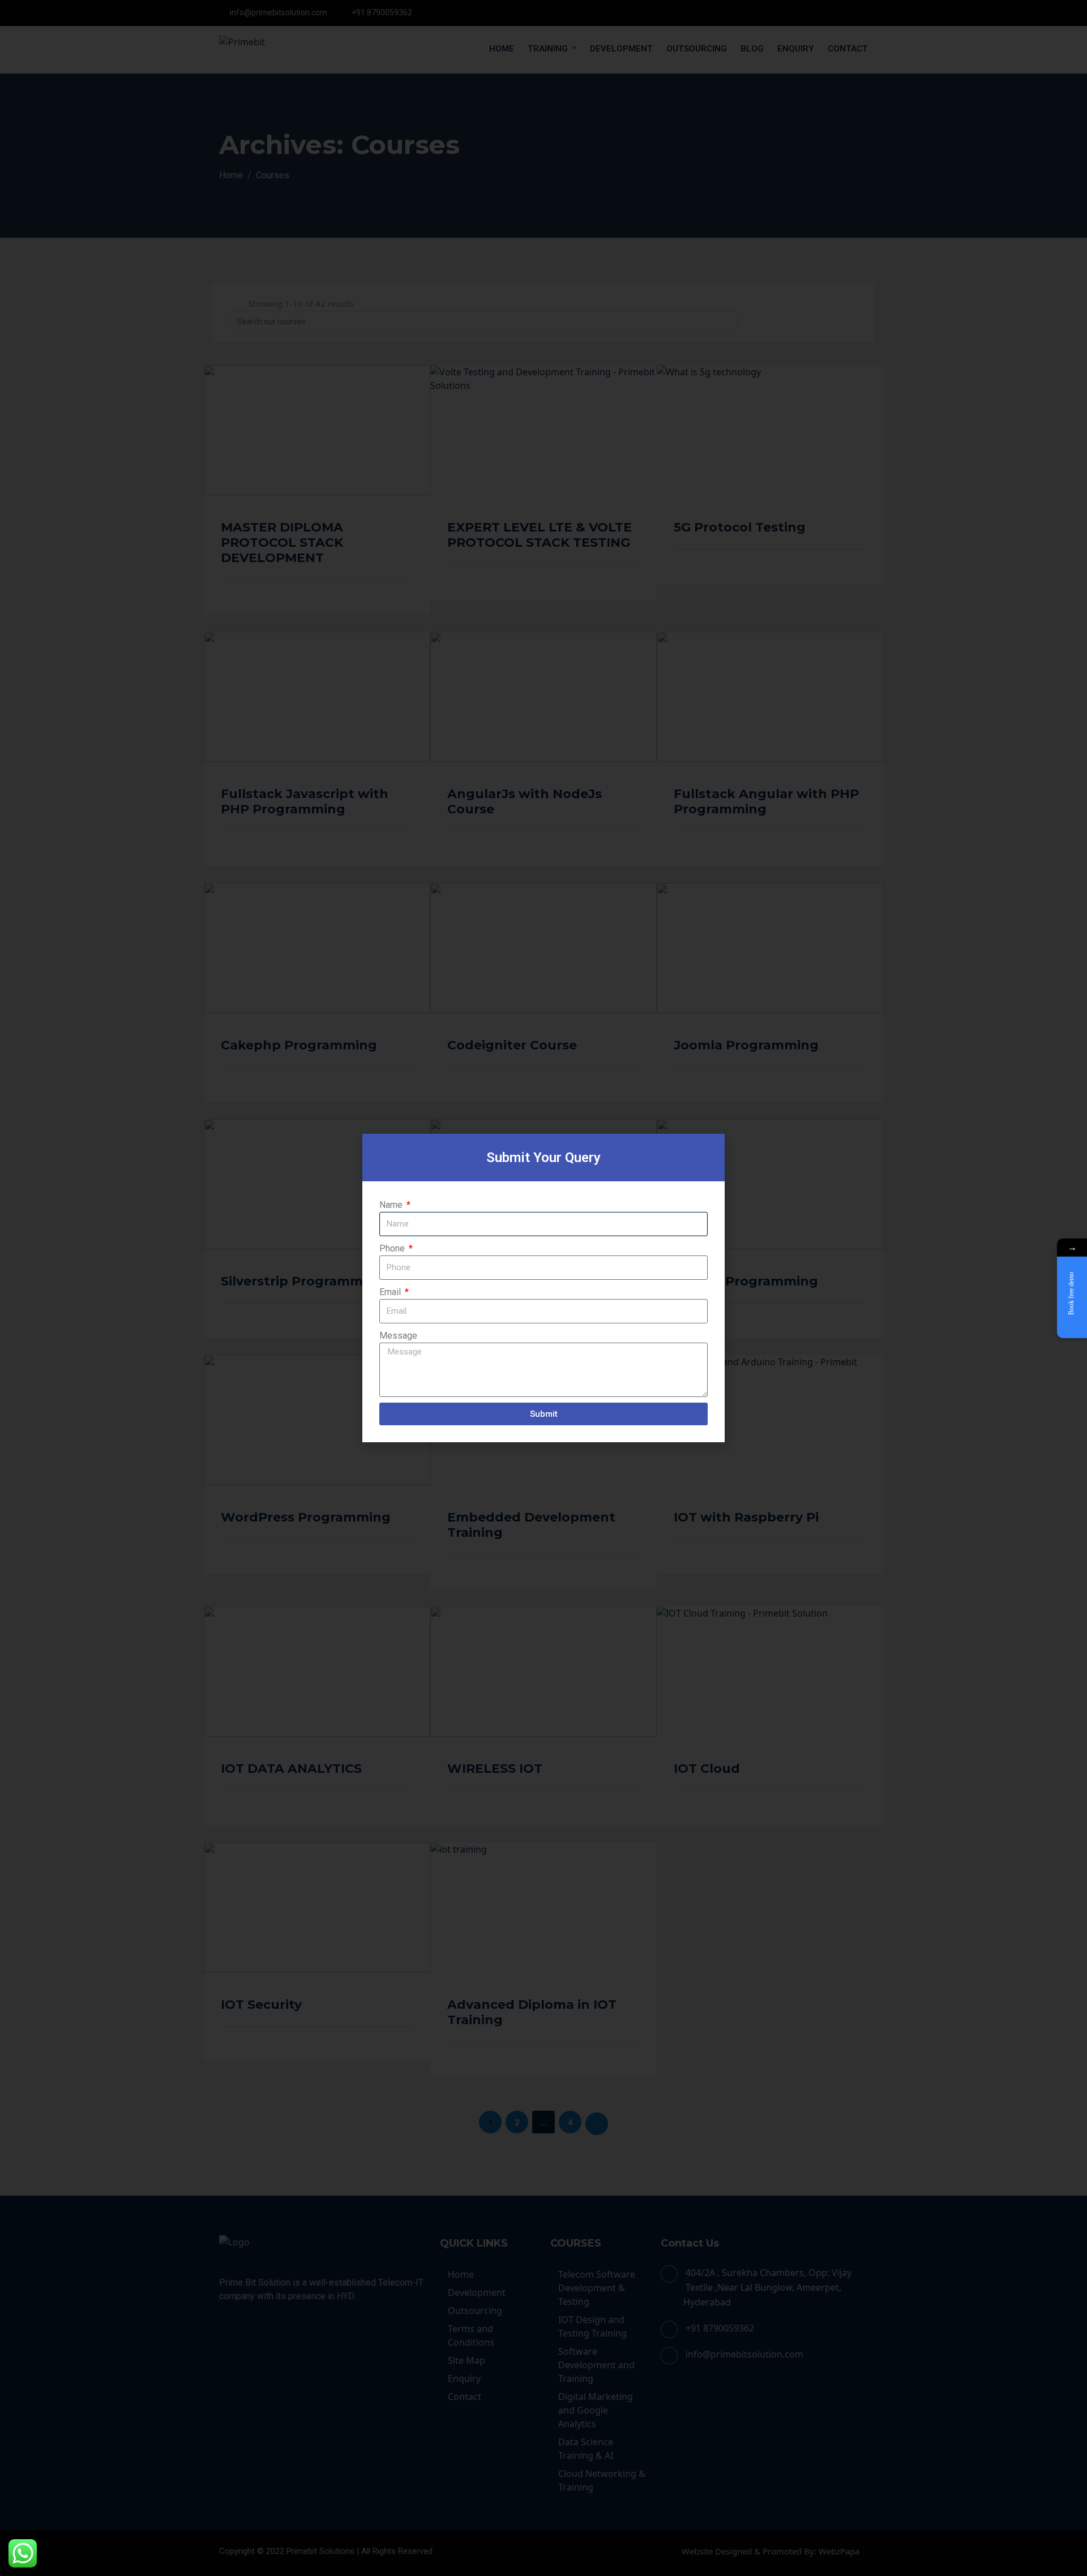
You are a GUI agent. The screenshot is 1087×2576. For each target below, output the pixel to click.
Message (398, 1336)
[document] (543, 1288)
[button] (710, 1149)
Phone (393, 1248)
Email (391, 1292)
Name (392, 1205)
